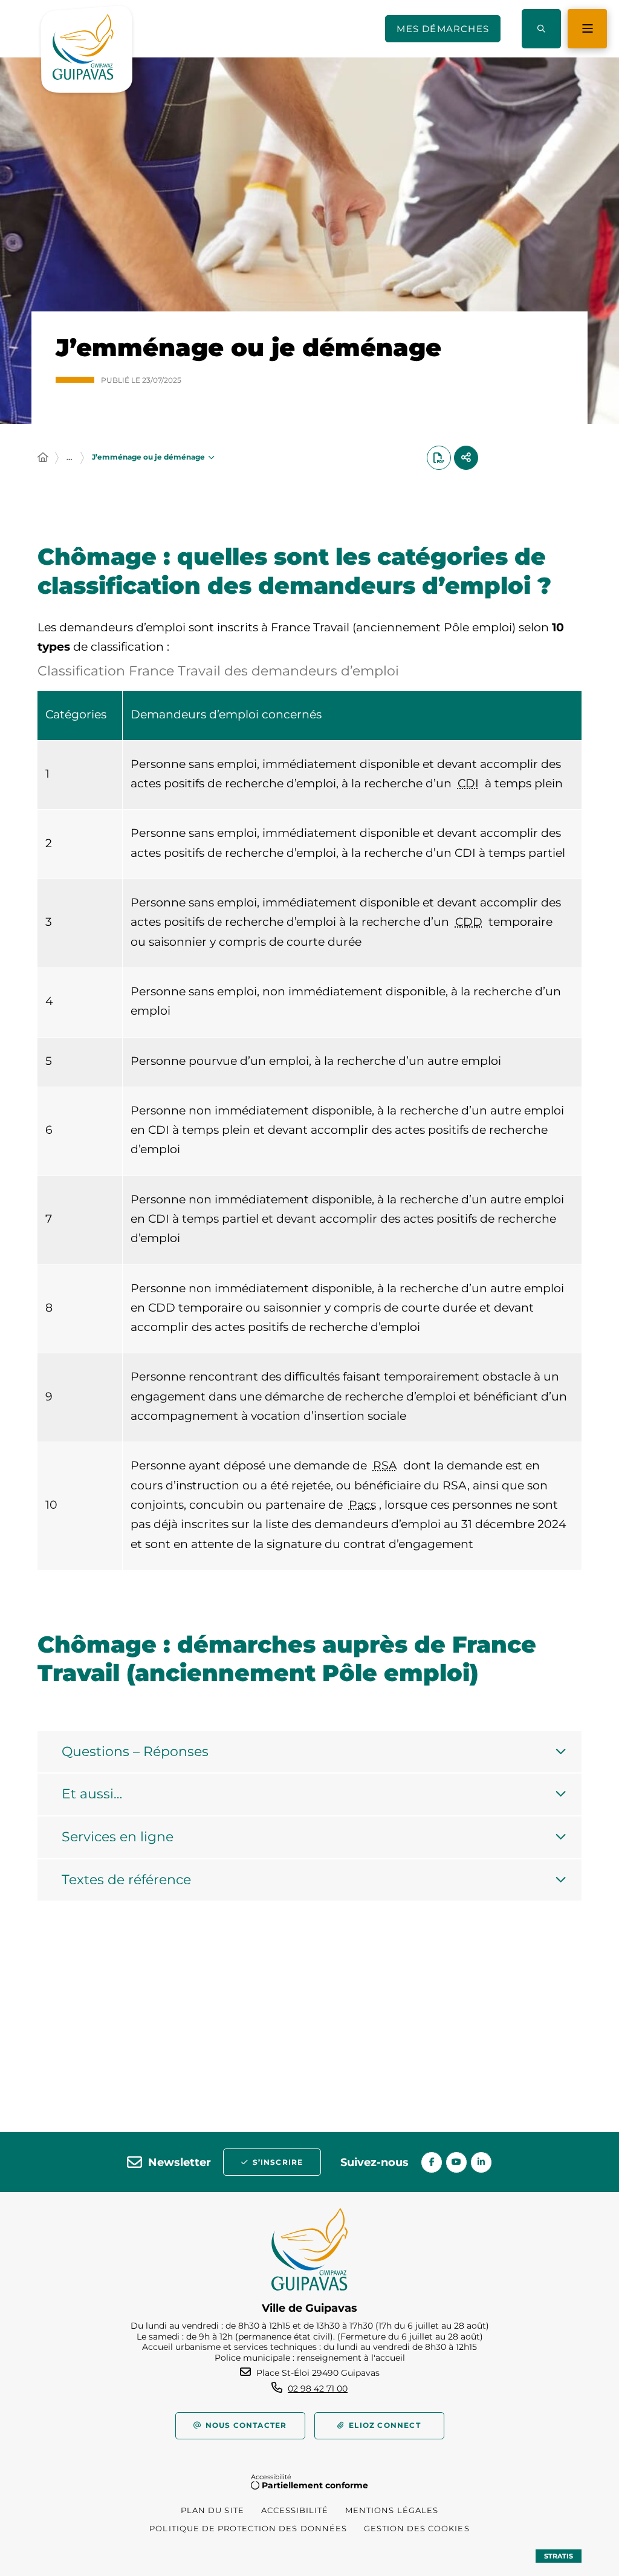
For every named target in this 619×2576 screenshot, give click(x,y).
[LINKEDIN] (481, 2162)
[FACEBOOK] (432, 2162)
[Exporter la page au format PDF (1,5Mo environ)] (439, 458)
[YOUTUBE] (456, 2162)
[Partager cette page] (466, 458)
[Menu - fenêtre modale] (587, 29)
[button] (541, 29)
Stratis (559, 2556)
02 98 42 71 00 (318, 2389)
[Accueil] (43, 458)
